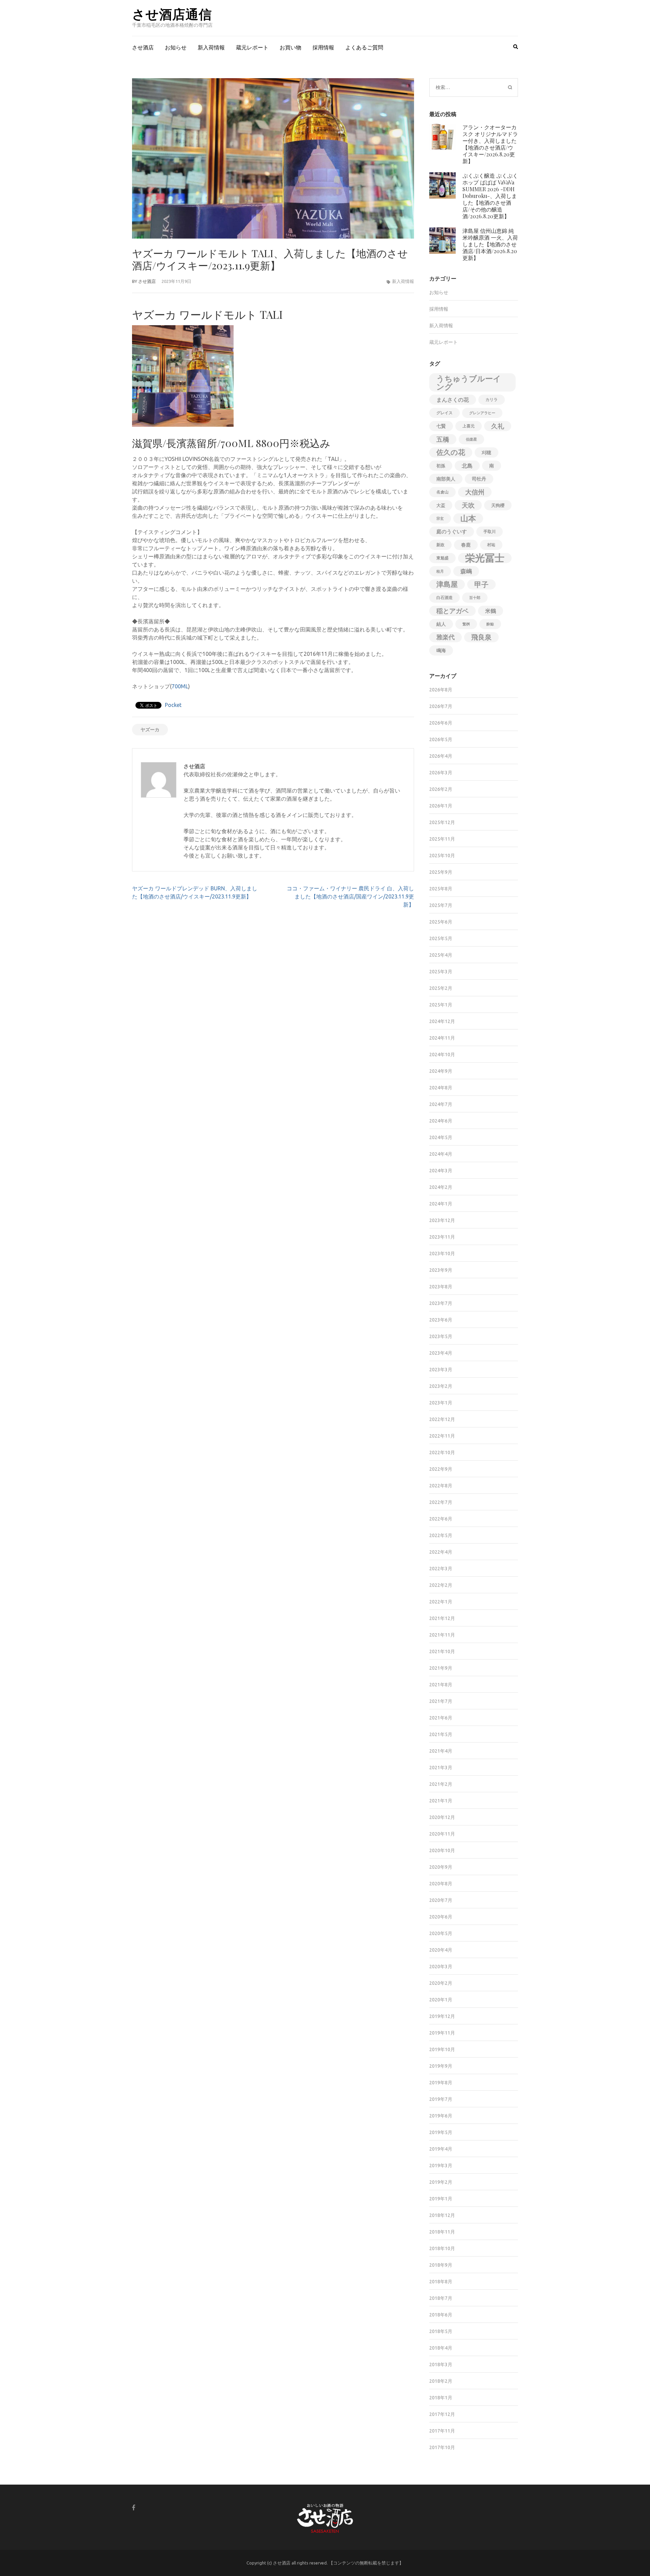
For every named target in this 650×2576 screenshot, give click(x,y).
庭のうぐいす (452, 531)
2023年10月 (442, 1253)
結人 (441, 624)
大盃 (441, 505)
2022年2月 (441, 1585)
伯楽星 (471, 439)
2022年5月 (441, 1535)
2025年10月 (442, 856)
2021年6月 (441, 1718)
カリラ (492, 399)
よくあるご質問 (364, 47)
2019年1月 (441, 2199)
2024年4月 (441, 1154)
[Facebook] (134, 2507)
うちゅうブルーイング (469, 382)
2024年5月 (441, 1137)
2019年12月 (442, 2016)
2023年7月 (441, 1303)
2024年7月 (441, 1104)
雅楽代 (446, 637)
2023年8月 (441, 1287)
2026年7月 (441, 706)
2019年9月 (441, 2066)
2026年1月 (441, 806)
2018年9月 (441, 2265)
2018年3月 (441, 2364)
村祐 (491, 545)
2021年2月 (441, 1784)
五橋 (443, 439)
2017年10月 (442, 2447)
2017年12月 (442, 2414)
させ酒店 (143, 47)
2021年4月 (441, 1751)
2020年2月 (441, 1983)
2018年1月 (441, 2398)
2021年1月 (441, 1801)
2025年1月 (441, 1005)
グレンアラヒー (482, 413)
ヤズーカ (150, 730)
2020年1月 (441, 2000)
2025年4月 (441, 955)
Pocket (173, 705)
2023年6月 (441, 1320)
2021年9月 (441, 1668)
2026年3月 (441, 773)
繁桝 (466, 624)
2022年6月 (441, 1519)
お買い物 (290, 47)
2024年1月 (441, 1204)
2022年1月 (441, 1602)
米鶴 (491, 611)
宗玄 (440, 518)
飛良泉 (481, 637)
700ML (180, 686)
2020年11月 (442, 1834)
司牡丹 (479, 479)
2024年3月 (441, 1171)
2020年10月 (442, 1850)
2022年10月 (442, 1452)
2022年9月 (441, 1469)
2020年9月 (441, 1867)
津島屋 (447, 584)
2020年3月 (441, 1967)
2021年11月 (442, 1635)
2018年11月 (442, 2232)
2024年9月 (441, 1071)
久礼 (498, 426)
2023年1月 (441, 1403)
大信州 (475, 492)
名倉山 (442, 492)
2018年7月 (441, 2298)
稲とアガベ (452, 611)
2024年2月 (441, 1187)
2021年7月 (441, 1701)
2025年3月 (441, 972)
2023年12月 (442, 1220)
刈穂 (486, 452)
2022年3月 (441, 1569)
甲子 (481, 584)
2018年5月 (441, 2331)
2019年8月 (441, 2083)
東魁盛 (442, 558)
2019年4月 (441, 2149)
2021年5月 (441, 1734)
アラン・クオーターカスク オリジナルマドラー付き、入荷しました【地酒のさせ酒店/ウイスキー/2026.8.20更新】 (490, 144)
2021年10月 (442, 1651)
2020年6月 (441, 1917)
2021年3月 (441, 1768)
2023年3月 (441, 1370)
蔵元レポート (252, 47)
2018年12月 (442, 2215)
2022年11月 (442, 1436)
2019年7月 (441, 2099)
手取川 (490, 531)
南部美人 (446, 479)
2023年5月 (441, 1336)
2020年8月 (441, 1884)
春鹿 (466, 545)
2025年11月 (442, 839)
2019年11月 (442, 2033)
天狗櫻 (498, 505)
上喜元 (469, 426)
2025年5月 (441, 938)
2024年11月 (442, 1038)
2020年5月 (441, 1933)
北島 (467, 466)
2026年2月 (441, 789)
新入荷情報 (211, 47)
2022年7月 (441, 1502)
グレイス (445, 413)
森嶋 (466, 571)
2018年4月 (441, 2348)
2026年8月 (441, 690)
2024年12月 (442, 1021)
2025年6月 (441, 922)
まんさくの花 (453, 400)
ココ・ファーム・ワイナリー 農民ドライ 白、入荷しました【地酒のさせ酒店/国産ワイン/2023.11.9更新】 (350, 896)
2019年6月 (441, 2116)
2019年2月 (441, 2182)
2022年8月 (441, 1486)
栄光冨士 (485, 558)
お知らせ (176, 47)
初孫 (441, 466)
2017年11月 (442, 2431)
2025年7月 (441, 905)
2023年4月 (441, 1353)
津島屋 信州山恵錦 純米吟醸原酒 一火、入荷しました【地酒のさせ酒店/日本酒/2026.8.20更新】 (490, 244)
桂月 (440, 571)
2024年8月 (441, 1088)
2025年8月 (441, 889)
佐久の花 (451, 452)
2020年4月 (441, 1950)
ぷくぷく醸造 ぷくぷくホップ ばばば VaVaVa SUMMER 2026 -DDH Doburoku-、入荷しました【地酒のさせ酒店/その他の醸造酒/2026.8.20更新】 (490, 196)
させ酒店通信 (172, 14)
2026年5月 (441, 739)
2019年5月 (441, 2132)
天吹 (468, 505)
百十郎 (475, 598)
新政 (440, 545)
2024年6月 (441, 1121)
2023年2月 (441, 1386)
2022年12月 (442, 1419)
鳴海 (441, 650)
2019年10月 (442, 2049)
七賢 (441, 426)
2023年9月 (441, 1270)
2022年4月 (441, 1552)
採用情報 (323, 47)
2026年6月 (441, 723)
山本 (468, 518)
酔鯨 (490, 624)
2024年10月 (442, 1054)
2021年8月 (441, 1685)
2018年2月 (441, 2381)
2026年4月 (441, 756)
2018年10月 (442, 2248)
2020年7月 (441, 1900)
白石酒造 (445, 597)
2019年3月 (441, 2166)
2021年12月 (442, 1618)
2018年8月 (441, 2282)
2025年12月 (442, 822)
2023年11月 (442, 1237)
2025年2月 (441, 988)
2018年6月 (441, 2315)
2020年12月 (442, 1817)
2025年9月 (441, 872)
